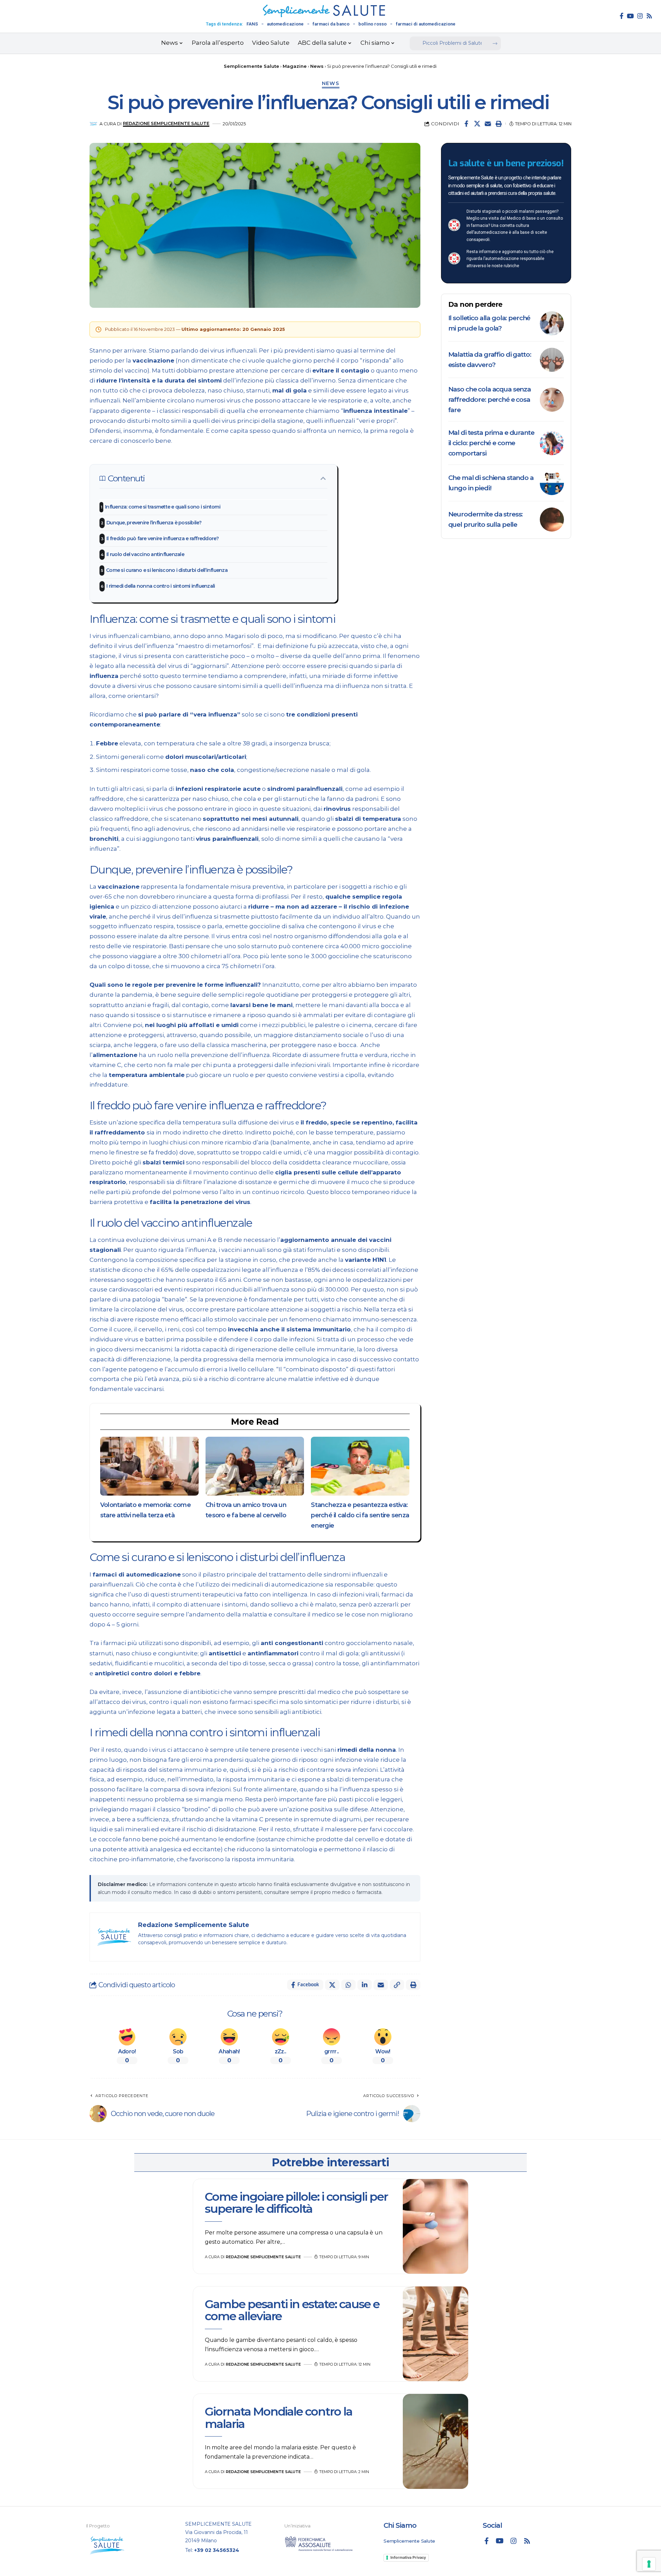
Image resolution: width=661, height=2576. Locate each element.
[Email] (488, 124)
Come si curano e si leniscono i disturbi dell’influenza (167, 570)
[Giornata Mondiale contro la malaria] (436, 2441)
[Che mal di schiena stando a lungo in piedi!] (552, 483)
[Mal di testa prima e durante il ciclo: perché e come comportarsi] (552, 443)
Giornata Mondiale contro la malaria (279, 2417)
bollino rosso (373, 24)
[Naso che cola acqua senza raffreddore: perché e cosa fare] (552, 400)
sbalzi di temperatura (368, 819)
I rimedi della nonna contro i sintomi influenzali (161, 586)
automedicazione (285, 24)
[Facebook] (622, 16)
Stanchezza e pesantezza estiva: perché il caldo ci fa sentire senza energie (360, 1515)
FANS (252, 24)
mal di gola (290, 390)
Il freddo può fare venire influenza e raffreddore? (163, 538)
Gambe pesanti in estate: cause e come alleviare (292, 2310)
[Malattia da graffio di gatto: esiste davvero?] (552, 360)
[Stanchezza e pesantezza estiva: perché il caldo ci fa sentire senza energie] (360, 1466)
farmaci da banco (331, 24)
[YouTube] (630, 16)
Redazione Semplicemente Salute (166, 123)
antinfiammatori (273, 1653)
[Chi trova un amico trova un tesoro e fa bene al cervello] (255, 1466)
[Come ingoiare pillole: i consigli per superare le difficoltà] (436, 2227)
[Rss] (649, 16)
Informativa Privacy (408, 2557)
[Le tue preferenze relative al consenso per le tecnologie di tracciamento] (649, 2564)
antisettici (225, 1653)
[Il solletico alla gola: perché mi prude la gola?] (552, 323)
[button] (499, 124)
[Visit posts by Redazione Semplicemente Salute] (93, 124)
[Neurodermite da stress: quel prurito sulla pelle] (552, 520)
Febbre (107, 743)
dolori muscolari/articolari (206, 757)
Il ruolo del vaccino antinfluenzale (145, 554)
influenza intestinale (375, 411)
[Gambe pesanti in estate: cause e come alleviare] (436, 2334)
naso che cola (212, 770)
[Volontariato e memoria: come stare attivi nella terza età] (149, 1466)
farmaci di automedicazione (426, 24)
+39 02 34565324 (217, 2550)
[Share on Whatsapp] (348, 1985)
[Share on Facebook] (466, 124)
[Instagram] (640, 16)
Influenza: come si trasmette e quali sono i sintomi (163, 507)
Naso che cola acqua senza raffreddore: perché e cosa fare (490, 400)
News (331, 83)
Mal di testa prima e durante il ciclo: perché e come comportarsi (491, 443)
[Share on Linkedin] (365, 1985)
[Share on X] (477, 124)
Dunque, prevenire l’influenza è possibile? (154, 523)
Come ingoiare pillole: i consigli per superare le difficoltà (296, 2203)
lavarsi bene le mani (261, 1005)
